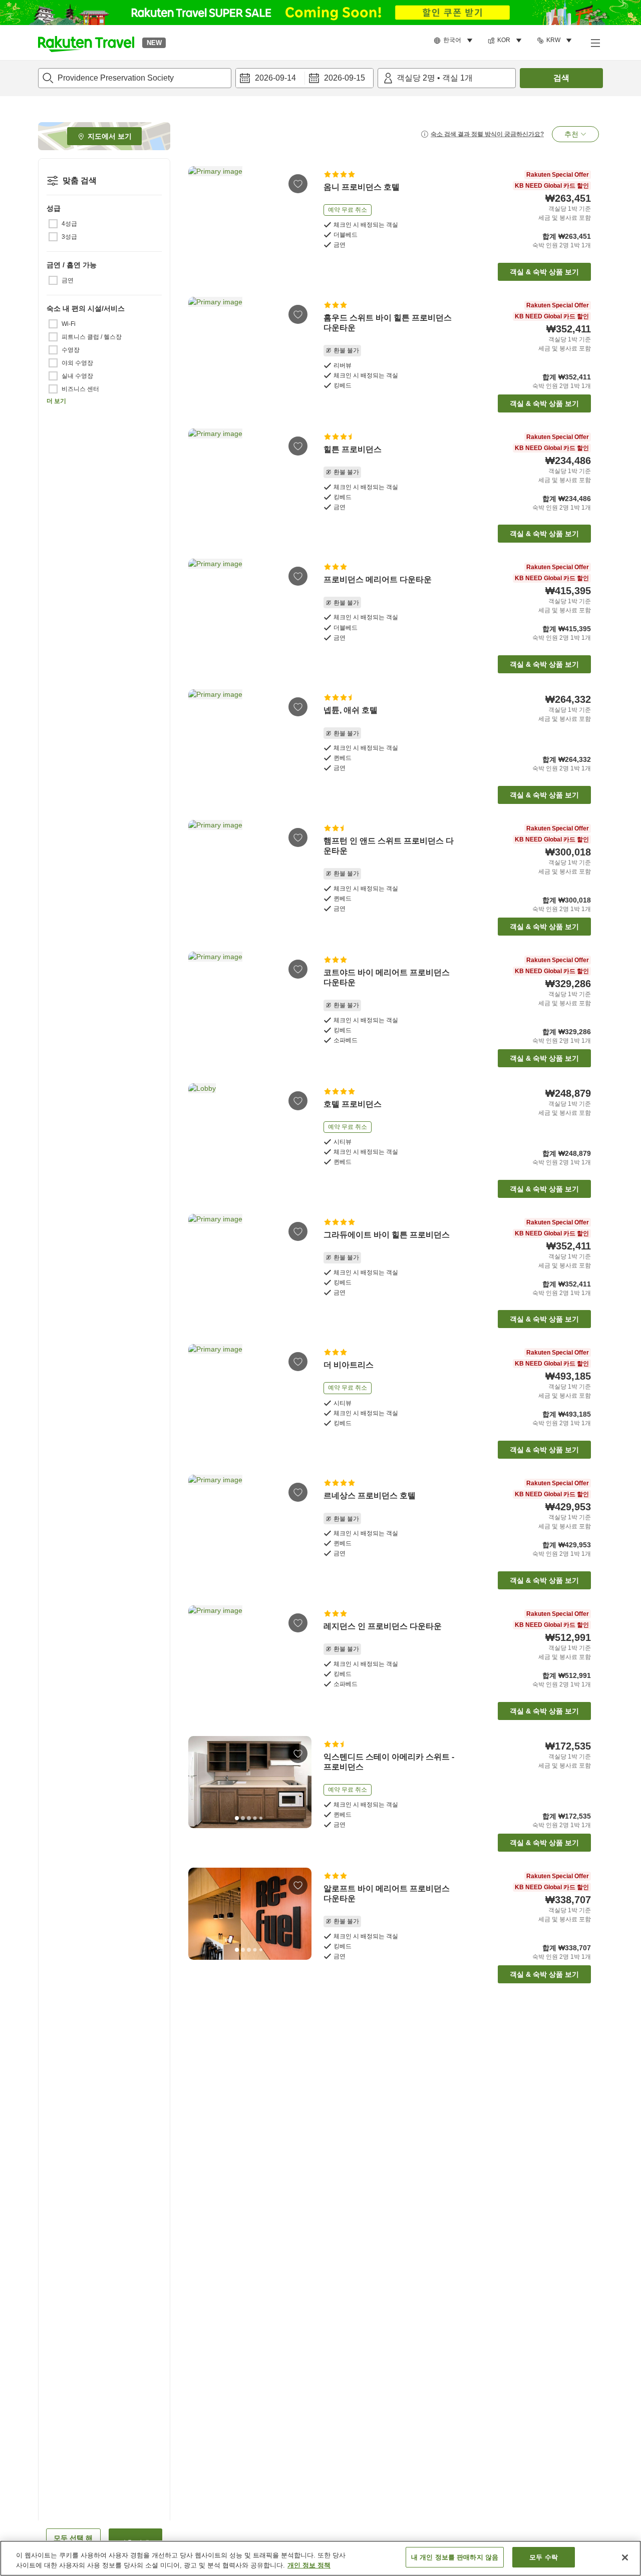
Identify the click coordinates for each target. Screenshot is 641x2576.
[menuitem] (455, 41)
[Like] (298, 184)
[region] (320, 2558)
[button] (86, 43)
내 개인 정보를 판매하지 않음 (455, 2557)
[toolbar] (304, 78)
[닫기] (625, 2557)
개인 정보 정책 (309, 2565)
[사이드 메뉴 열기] (595, 43)
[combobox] (135, 78)
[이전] (199, 212)
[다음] (300, 212)
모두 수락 (544, 2557)
